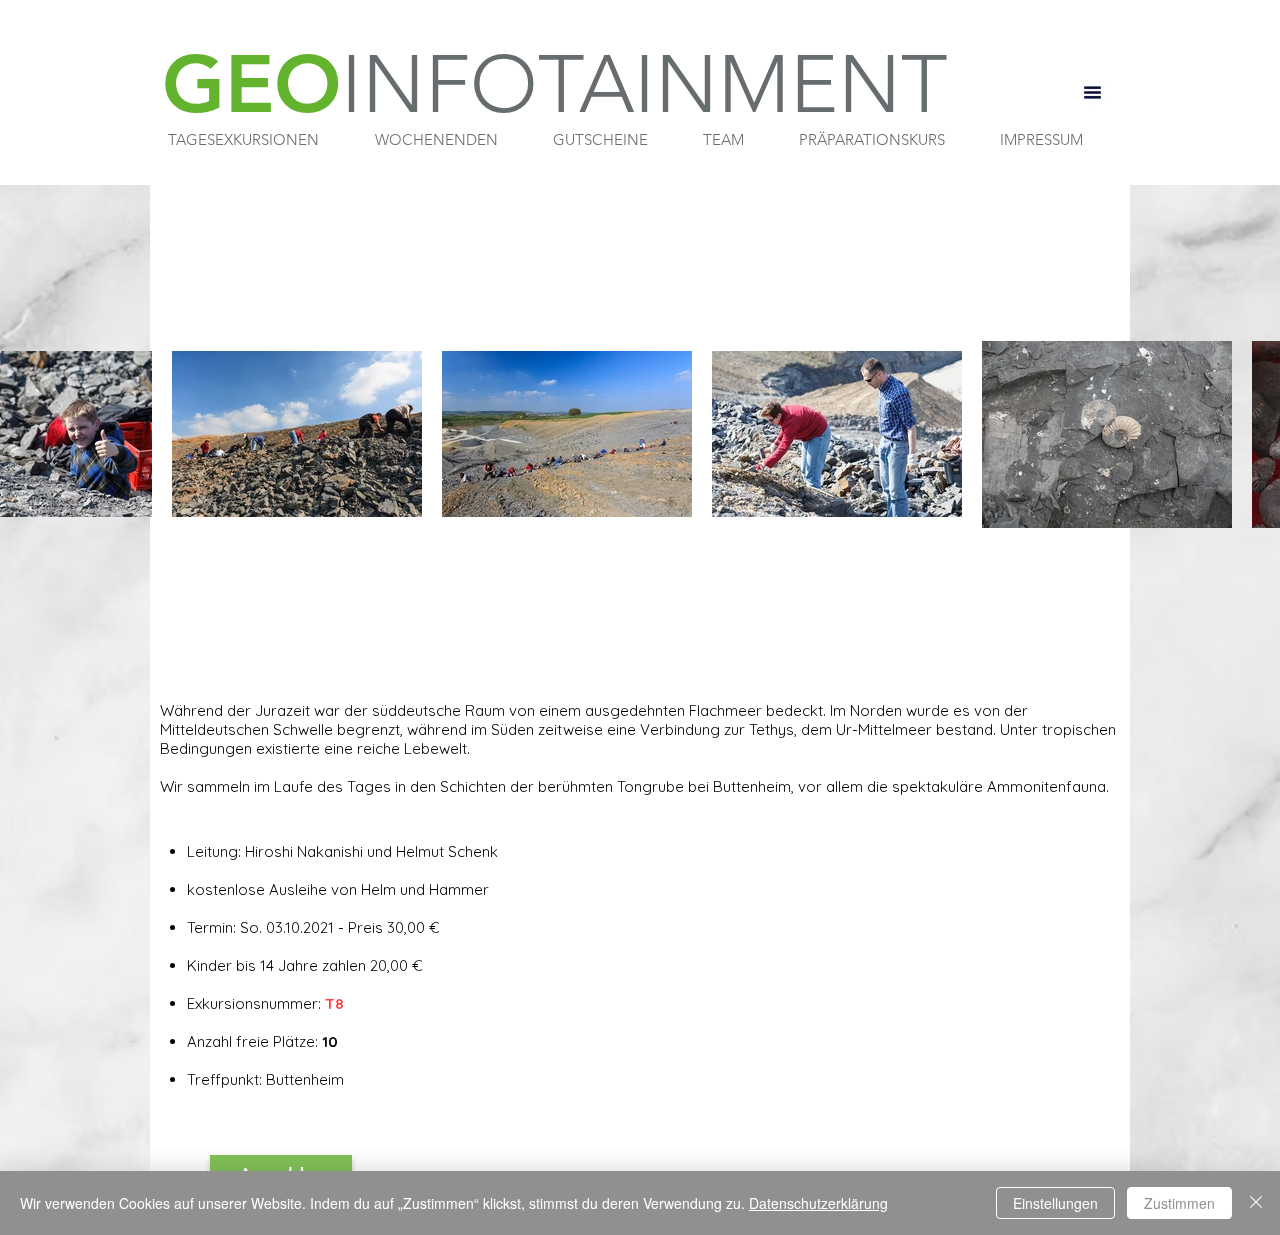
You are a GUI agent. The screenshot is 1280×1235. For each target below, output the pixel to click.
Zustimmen (1179, 1203)
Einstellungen (1055, 1203)
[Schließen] (1256, 1203)
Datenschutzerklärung (818, 1203)
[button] (243, 140)
